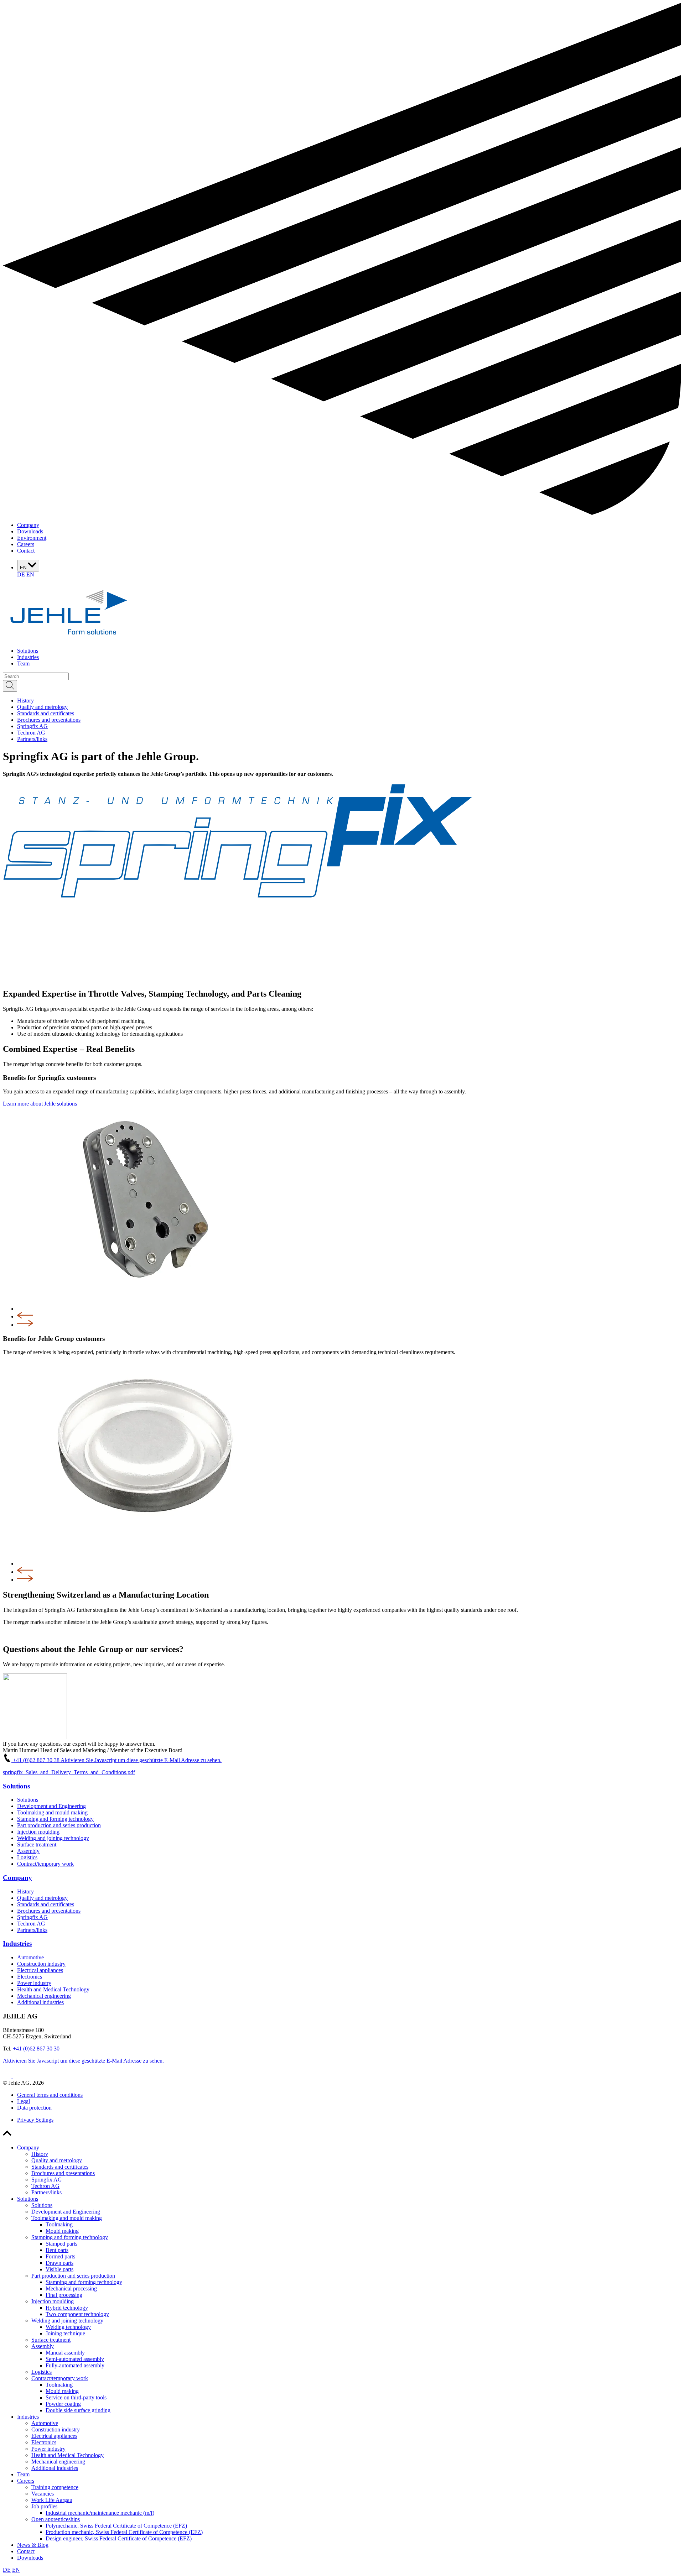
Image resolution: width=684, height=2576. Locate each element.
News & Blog (33, 2545)
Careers (26, 544)
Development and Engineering (51, 1806)
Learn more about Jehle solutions (40, 1104)
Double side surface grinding (78, 2410)
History (25, 1891)
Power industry (34, 1983)
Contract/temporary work (45, 1864)
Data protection (34, 2108)
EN (24, 568)
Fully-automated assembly (75, 2365)
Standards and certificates (46, 1904)
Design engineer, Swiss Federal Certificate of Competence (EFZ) (119, 2538)
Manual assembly (65, 2353)
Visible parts (59, 2269)
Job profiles (44, 2506)
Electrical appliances (40, 1970)
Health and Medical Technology (53, 1989)
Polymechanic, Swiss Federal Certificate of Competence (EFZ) (116, 2526)
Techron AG (31, 1924)
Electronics (30, 1977)
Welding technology (68, 2327)
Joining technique (65, 2333)
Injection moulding (38, 1832)
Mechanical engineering (44, 1996)
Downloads (30, 531)
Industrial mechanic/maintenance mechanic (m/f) (100, 2513)
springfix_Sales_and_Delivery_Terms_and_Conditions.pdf (69, 1772)
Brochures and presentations (49, 1911)
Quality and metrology (42, 1898)
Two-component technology (77, 2314)
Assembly (28, 1851)
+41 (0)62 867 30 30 (36, 2049)
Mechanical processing (71, 2288)
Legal (24, 2101)
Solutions (28, 651)
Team (23, 663)
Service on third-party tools (76, 2397)
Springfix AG (32, 1917)
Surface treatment (37, 1845)
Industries (28, 657)
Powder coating (63, 2404)
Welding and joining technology (53, 1838)
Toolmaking (59, 2224)
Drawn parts (59, 2263)
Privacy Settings (35, 2120)
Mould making (62, 2231)
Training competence (55, 2487)
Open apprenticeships (56, 2519)
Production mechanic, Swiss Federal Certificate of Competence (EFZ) (124, 2532)
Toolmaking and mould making (52, 1812)
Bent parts (57, 2250)
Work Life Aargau (52, 2500)
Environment (32, 538)
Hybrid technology (67, 2308)
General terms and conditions (50, 2095)
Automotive (30, 1957)
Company (28, 525)
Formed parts (60, 2256)
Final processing (64, 2295)
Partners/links (32, 1930)
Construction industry (41, 1964)
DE (21, 574)
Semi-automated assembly (75, 2359)
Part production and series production (59, 1825)
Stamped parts (61, 2244)
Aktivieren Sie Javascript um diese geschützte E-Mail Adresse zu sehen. (141, 1760)
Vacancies (43, 2494)
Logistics (27, 1857)
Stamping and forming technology (55, 1819)
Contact (26, 551)
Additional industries (40, 2002)
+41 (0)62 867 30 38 (36, 1760)
